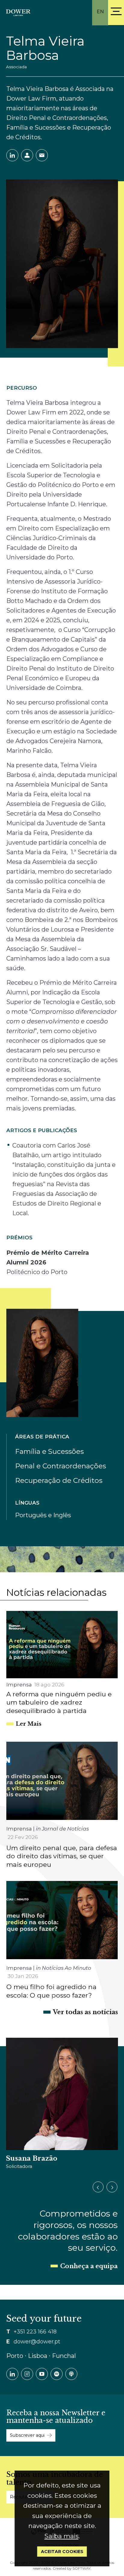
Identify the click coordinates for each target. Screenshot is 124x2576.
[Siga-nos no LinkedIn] (12, 2374)
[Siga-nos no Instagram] (27, 2374)
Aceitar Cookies (62, 2552)
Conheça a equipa (89, 2266)
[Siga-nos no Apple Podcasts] (71, 2374)
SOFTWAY (82, 2568)
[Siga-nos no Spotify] (57, 2374)
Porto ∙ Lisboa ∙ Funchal (41, 2356)
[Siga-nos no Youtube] (42, 2374)
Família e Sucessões (49, 1451)
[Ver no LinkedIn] (12, 155)
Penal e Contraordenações (60, 1466)
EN (100, 12)
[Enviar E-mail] (42, 155)
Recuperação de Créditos (59, 1480)
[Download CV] (27, 155)
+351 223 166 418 (35, 2332)
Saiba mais (62, 2536)
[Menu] (116, 11)
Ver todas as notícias (85, 2012)
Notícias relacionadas (56, 1592)
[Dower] (18, 12)
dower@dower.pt (37, 2342)
